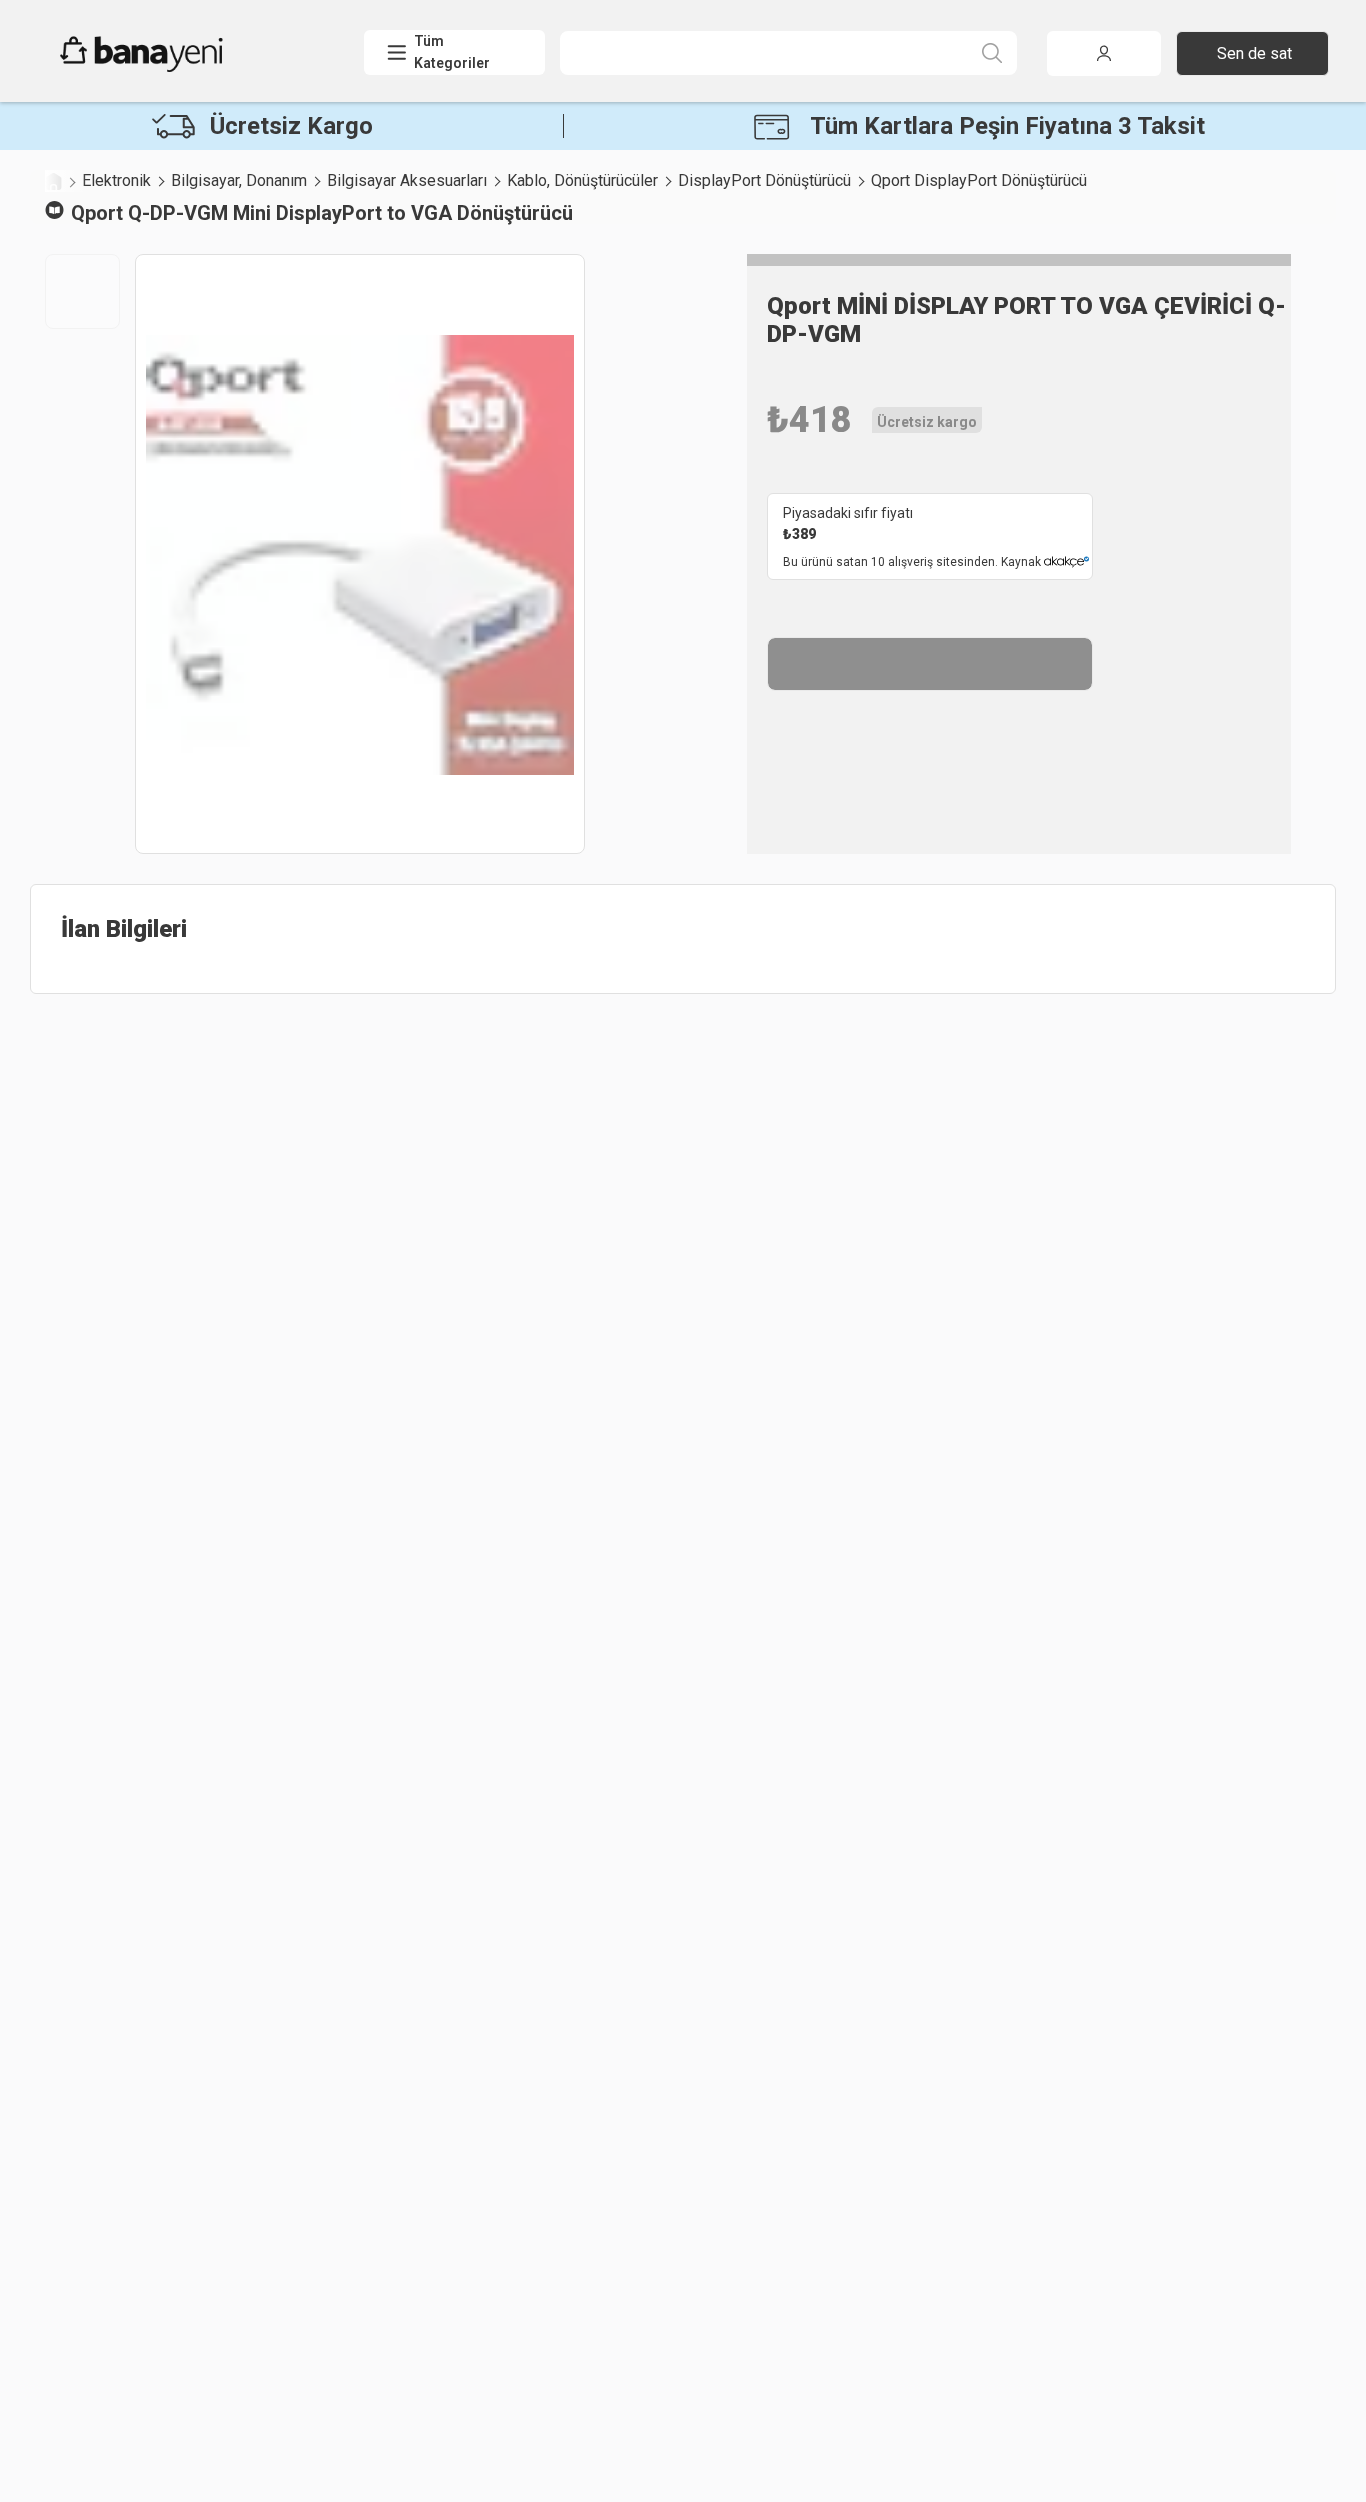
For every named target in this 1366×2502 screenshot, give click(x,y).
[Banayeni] (189, 67)
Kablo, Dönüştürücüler (582, 180)
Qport (97, 213)
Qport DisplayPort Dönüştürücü (979, 180)
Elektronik (116, 180)
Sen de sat (1254, 53)
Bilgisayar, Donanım (239, 180)
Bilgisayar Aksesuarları (407, 180)
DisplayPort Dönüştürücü (764, 180)
